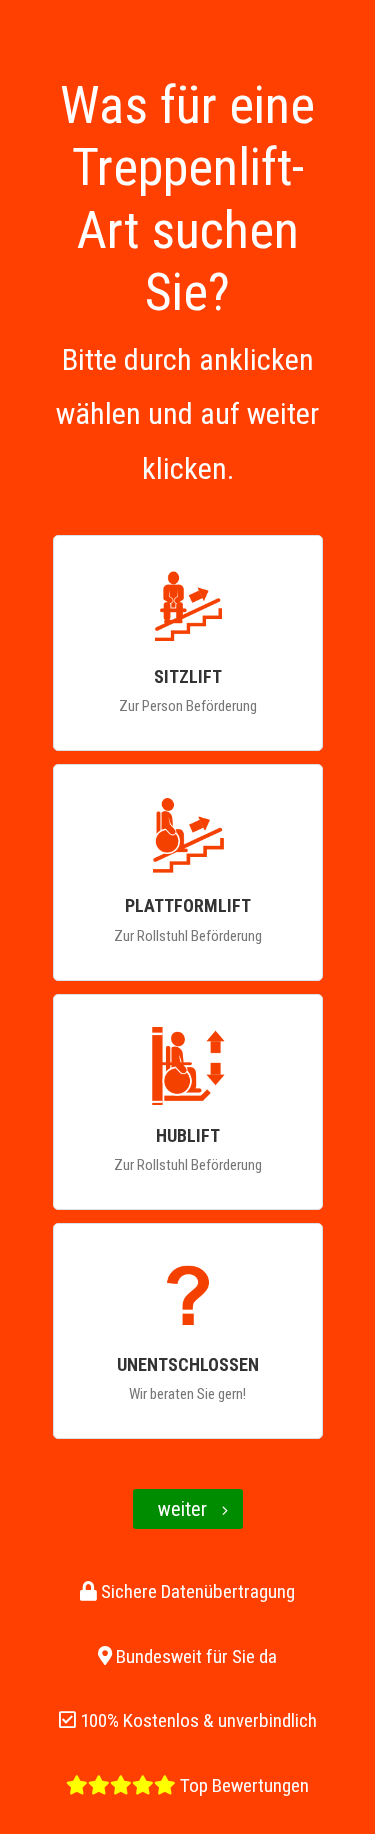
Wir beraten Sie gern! (188, 1378)
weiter (182, 1509)
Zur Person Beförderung (188, 690)
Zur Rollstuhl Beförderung (188, 919)
